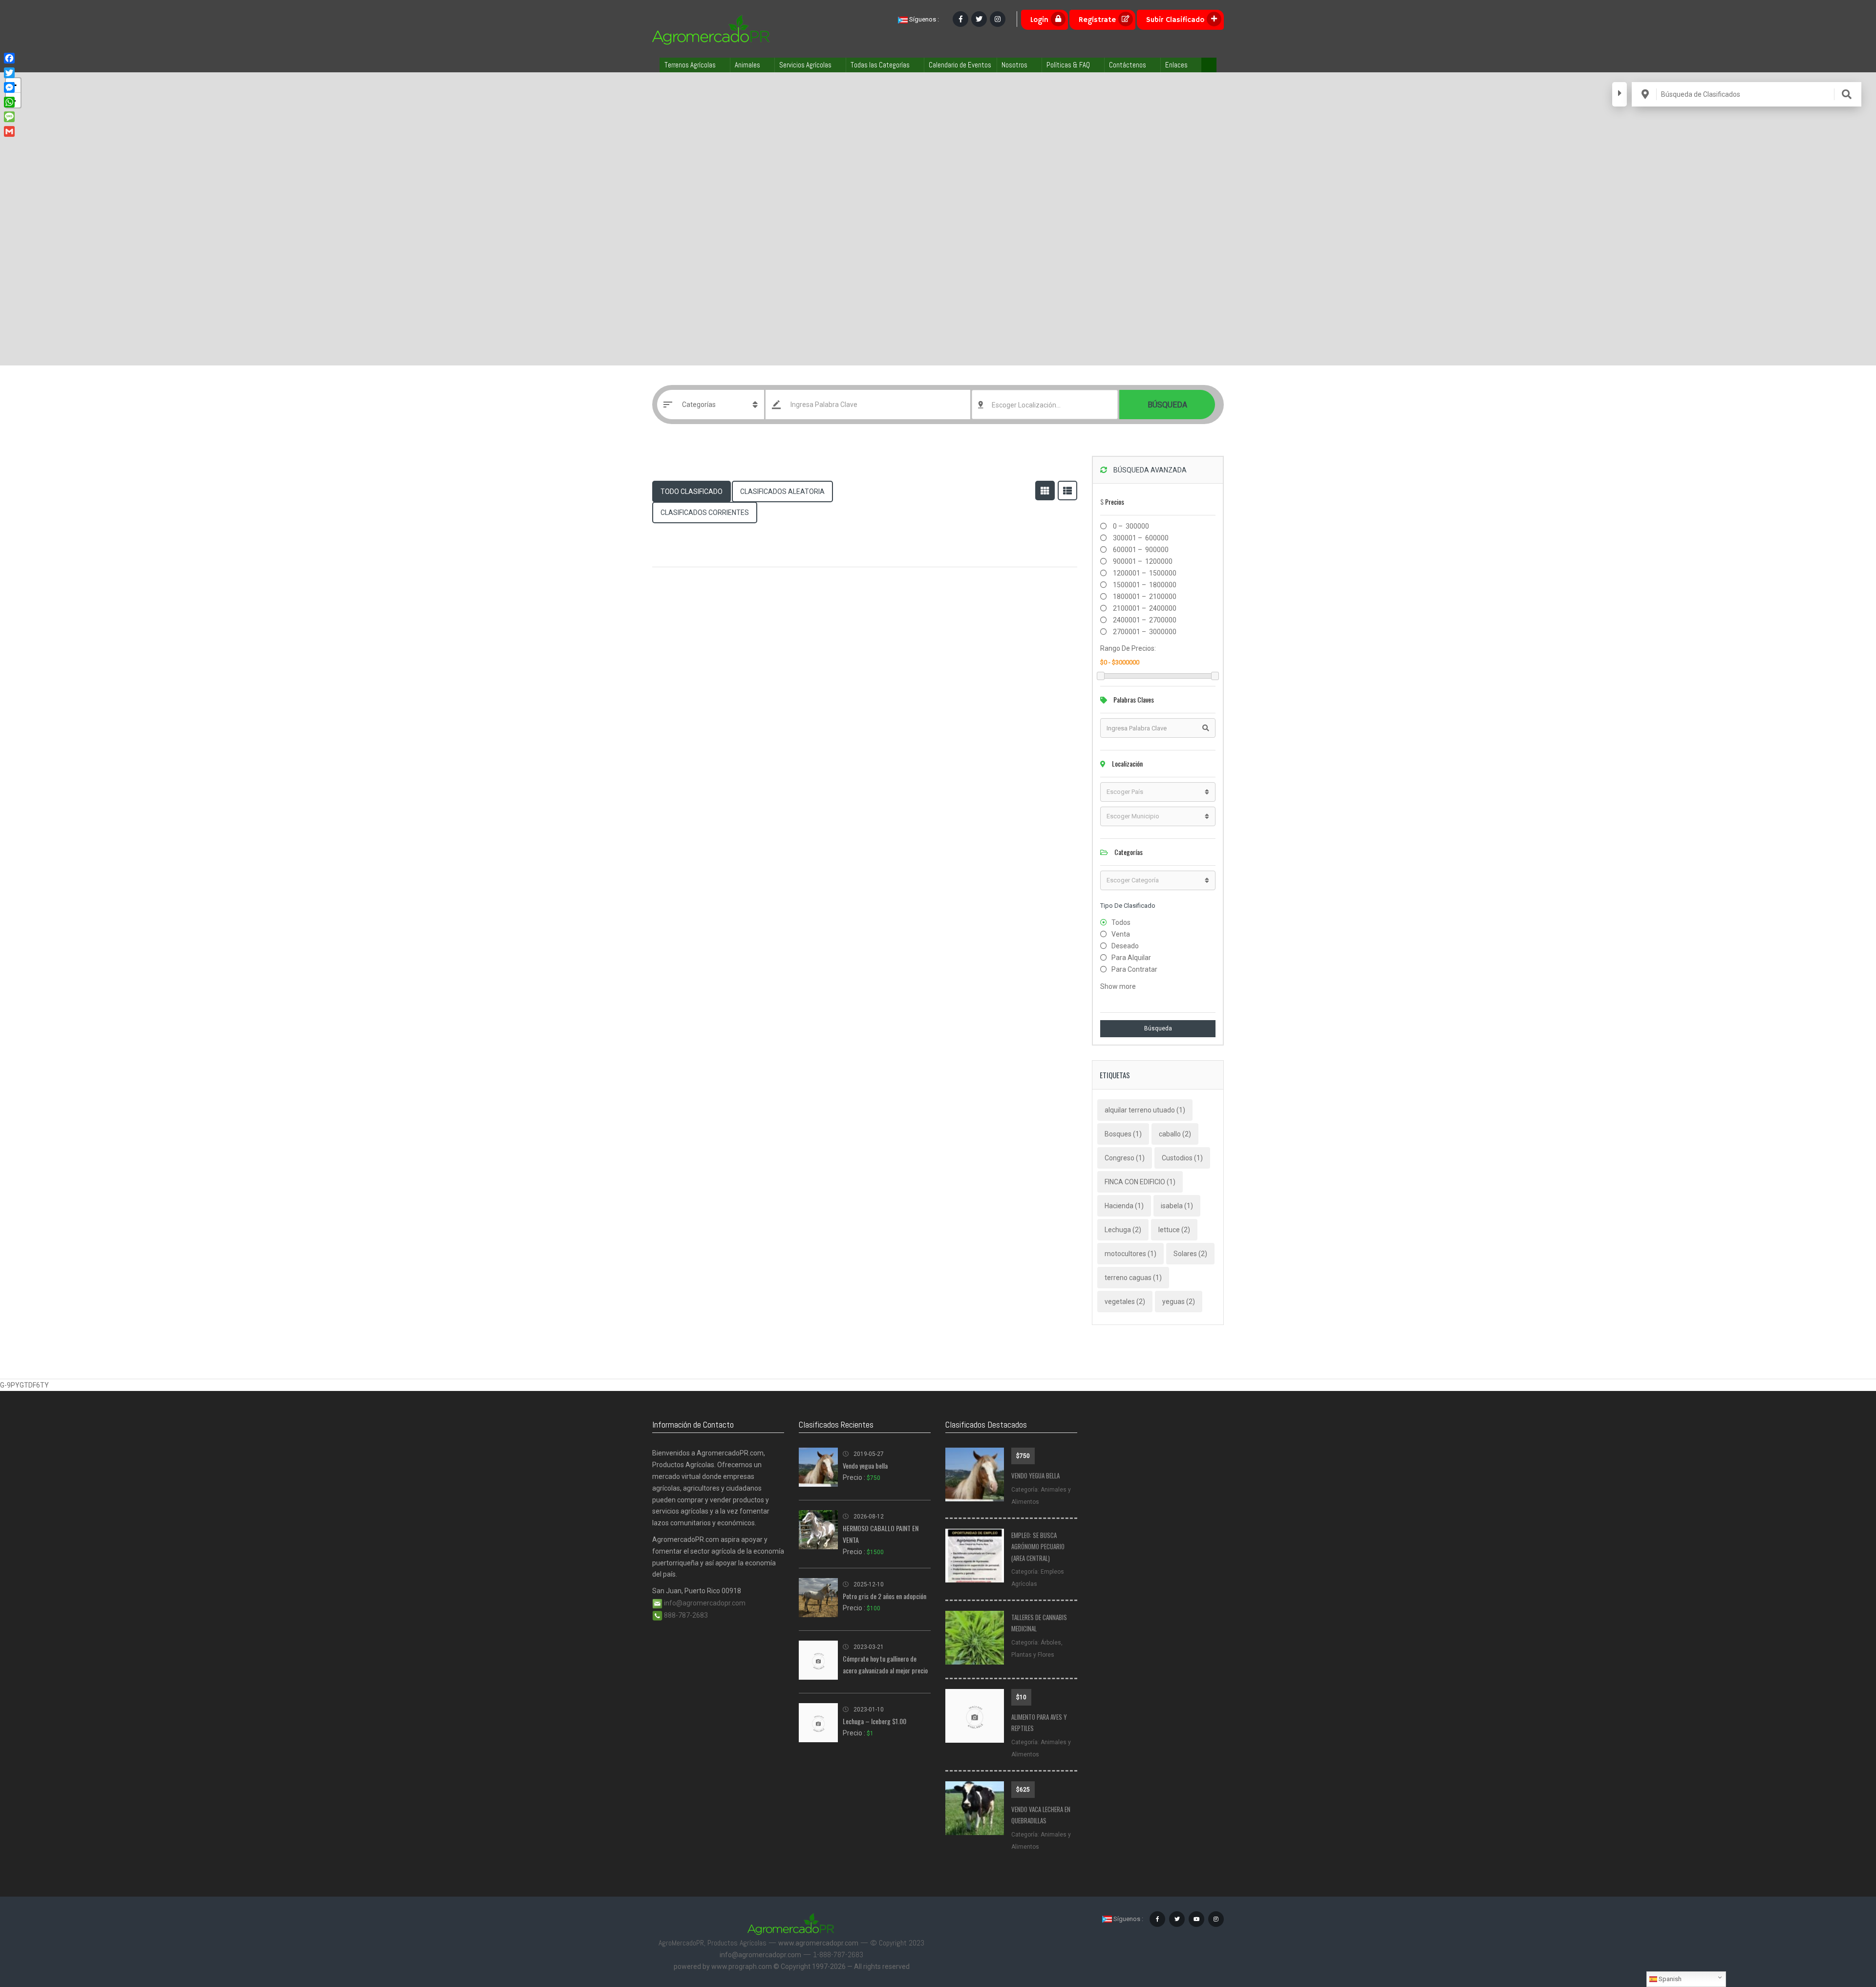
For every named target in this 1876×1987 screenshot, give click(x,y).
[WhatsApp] (9, 102)
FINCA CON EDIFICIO (1140, 1182)
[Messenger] (9, 87)
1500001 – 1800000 (1144, 585)
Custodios (1182, 1158)
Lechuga (1123, 1230)
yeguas (1179, 1302)
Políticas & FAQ (1068, 65)
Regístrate (1097, 20)
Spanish (1669, 1979)
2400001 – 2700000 (1144, 620)
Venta (1121, 934)
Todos (1121, 922)
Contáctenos (1128, 65)
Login (1039, 20)
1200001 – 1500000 (1144, 573)
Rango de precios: (1128, 648)
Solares (1190, 1254)
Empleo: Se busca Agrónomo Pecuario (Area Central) (1038, 1547)
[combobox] (1045, 405)
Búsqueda (1167, 405)
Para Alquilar (1131, 958)
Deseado (1125, 946)
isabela (1177, 1206)
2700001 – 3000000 (1144, 632)
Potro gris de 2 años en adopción (885, 1596)
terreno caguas (1133, 1278)
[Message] (9, 117)
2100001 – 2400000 (1144, 608)
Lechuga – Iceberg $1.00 (874, 1721)
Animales (747, 65)
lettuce (1174, 1230)
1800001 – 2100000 (1144, 597)
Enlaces (1176, 65)
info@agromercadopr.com (704, 1603)
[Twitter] (9, 73)
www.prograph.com (742, 1966)
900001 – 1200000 (1142, 561)
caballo (1175, 1134)
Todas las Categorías (880, 65)
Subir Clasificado (1175, 20)
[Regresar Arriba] (1844, 1926)
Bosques (1123, 1134)
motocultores (1130, 1254)
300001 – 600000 (1140, 538)
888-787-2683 (685, 1615)
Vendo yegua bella (865, 1465)
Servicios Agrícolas (805, 65)
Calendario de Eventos (960, 65)
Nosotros (1014, 65)
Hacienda (1124, 1206)
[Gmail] (9, 131)
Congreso (1125, 1158)
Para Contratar (1134, 969)
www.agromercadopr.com (818, 1943)
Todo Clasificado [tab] (692, 491)
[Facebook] (9, 58)
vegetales (1125, 1302)
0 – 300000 (1130, 526)
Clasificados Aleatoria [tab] (782, 491)
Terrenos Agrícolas (690, 65)
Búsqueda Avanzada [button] (1149, 470)
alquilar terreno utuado (1145, 1110)
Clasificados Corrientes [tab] (705, 513)
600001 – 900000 (1140, 550)
